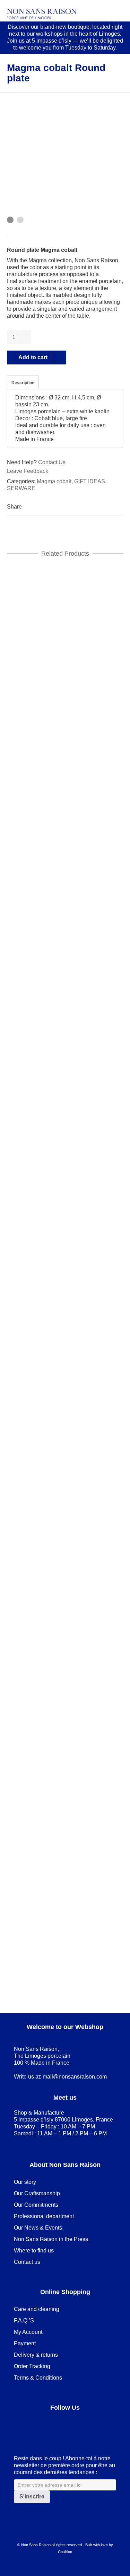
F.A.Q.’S (24, 2321)
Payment (25, 2343)
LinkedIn (35, 2425)
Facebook (19, 2425)
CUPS (35, 840)
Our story (25, 2182)
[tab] (23, 383)
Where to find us (34, 2251)
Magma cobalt (54, 481)
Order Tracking (32, 2366)
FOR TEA (103, 1965)
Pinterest (50, 2425)
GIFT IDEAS (90, 481)
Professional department (44, 2216)
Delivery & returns (36, 2355)
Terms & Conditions (38, 2378)
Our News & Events (38, 2228)
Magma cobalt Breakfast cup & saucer (65, 1957)
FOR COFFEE (64, 840)
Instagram (65, 2425)
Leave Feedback (28, 471)
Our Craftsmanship (37, 2193)
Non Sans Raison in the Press (51, 2239)
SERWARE (21, 488)
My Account (28, 2332)
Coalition (65, 2552)
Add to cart (33, 357)
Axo (19, 840)
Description (23, 383)
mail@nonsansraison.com (75, 2077)
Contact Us (52, 462)
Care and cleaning (37, 2309)
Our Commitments (36, 2205)
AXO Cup (65, 832)
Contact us (27, 2262)
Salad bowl (65, 684)
